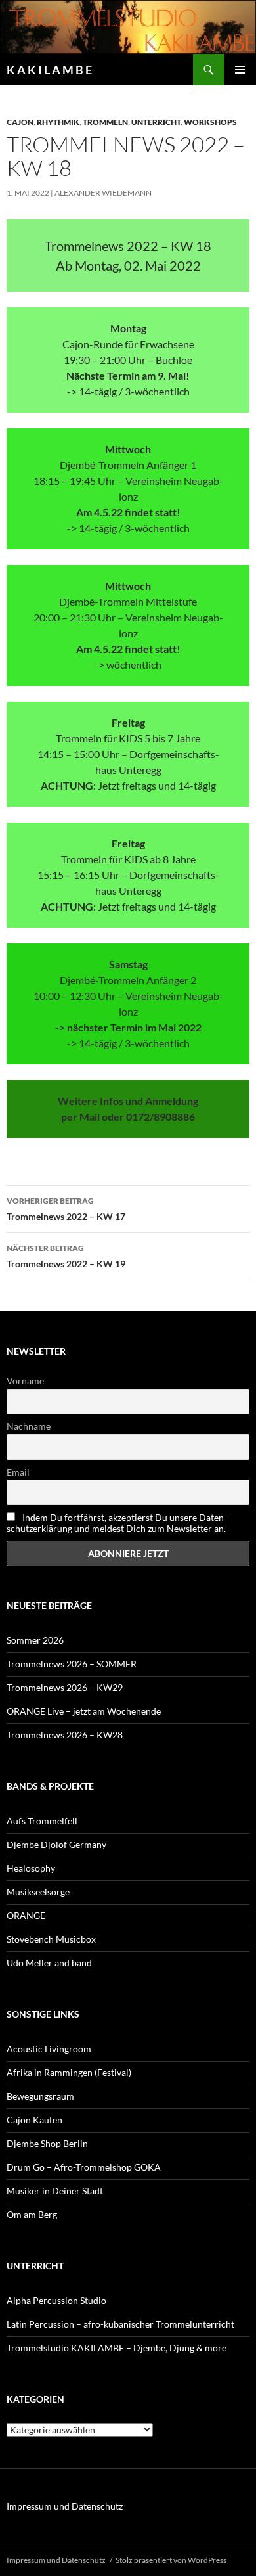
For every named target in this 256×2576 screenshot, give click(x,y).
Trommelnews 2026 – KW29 (65, 1687)
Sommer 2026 (35, 1640)
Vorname (25, 1381)
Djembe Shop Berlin (47, 2143)
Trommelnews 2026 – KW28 (65, 1735)
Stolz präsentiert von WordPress (171, 2560)
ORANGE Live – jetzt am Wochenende (84, 1711)
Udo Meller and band (49, 1963)
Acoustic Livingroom (49, 2049)
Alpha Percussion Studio (56, 2300)
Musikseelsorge (38, 1892)
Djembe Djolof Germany (56, 1844)
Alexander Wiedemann (103, 193)
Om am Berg (32, 2214)
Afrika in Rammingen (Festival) (69, 2072)
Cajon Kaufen (34, 2120)
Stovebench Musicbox (51, 1939)
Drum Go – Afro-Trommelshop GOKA (84, 2167)
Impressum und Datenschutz (65, 2506)
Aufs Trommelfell (42, 1821)
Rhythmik (58, 122)
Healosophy (31, 1868)
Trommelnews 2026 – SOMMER (72, 1664)
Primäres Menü (240, 70)
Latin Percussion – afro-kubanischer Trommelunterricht (120, 2324)
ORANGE (26, 1915)
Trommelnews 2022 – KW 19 (66, 1256)
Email (18, 1472)
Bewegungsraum (40, 2096)
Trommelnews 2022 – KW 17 (66, 1209)
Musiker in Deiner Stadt (55, 2191)
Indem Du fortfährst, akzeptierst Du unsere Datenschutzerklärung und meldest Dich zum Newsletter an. (117, 1523)
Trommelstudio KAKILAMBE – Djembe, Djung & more (117, 2348)
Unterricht (156, 122)
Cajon (20, 122)
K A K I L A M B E (49, 70)
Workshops (210, 122)
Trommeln (105, 122)
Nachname (29, 1426)
